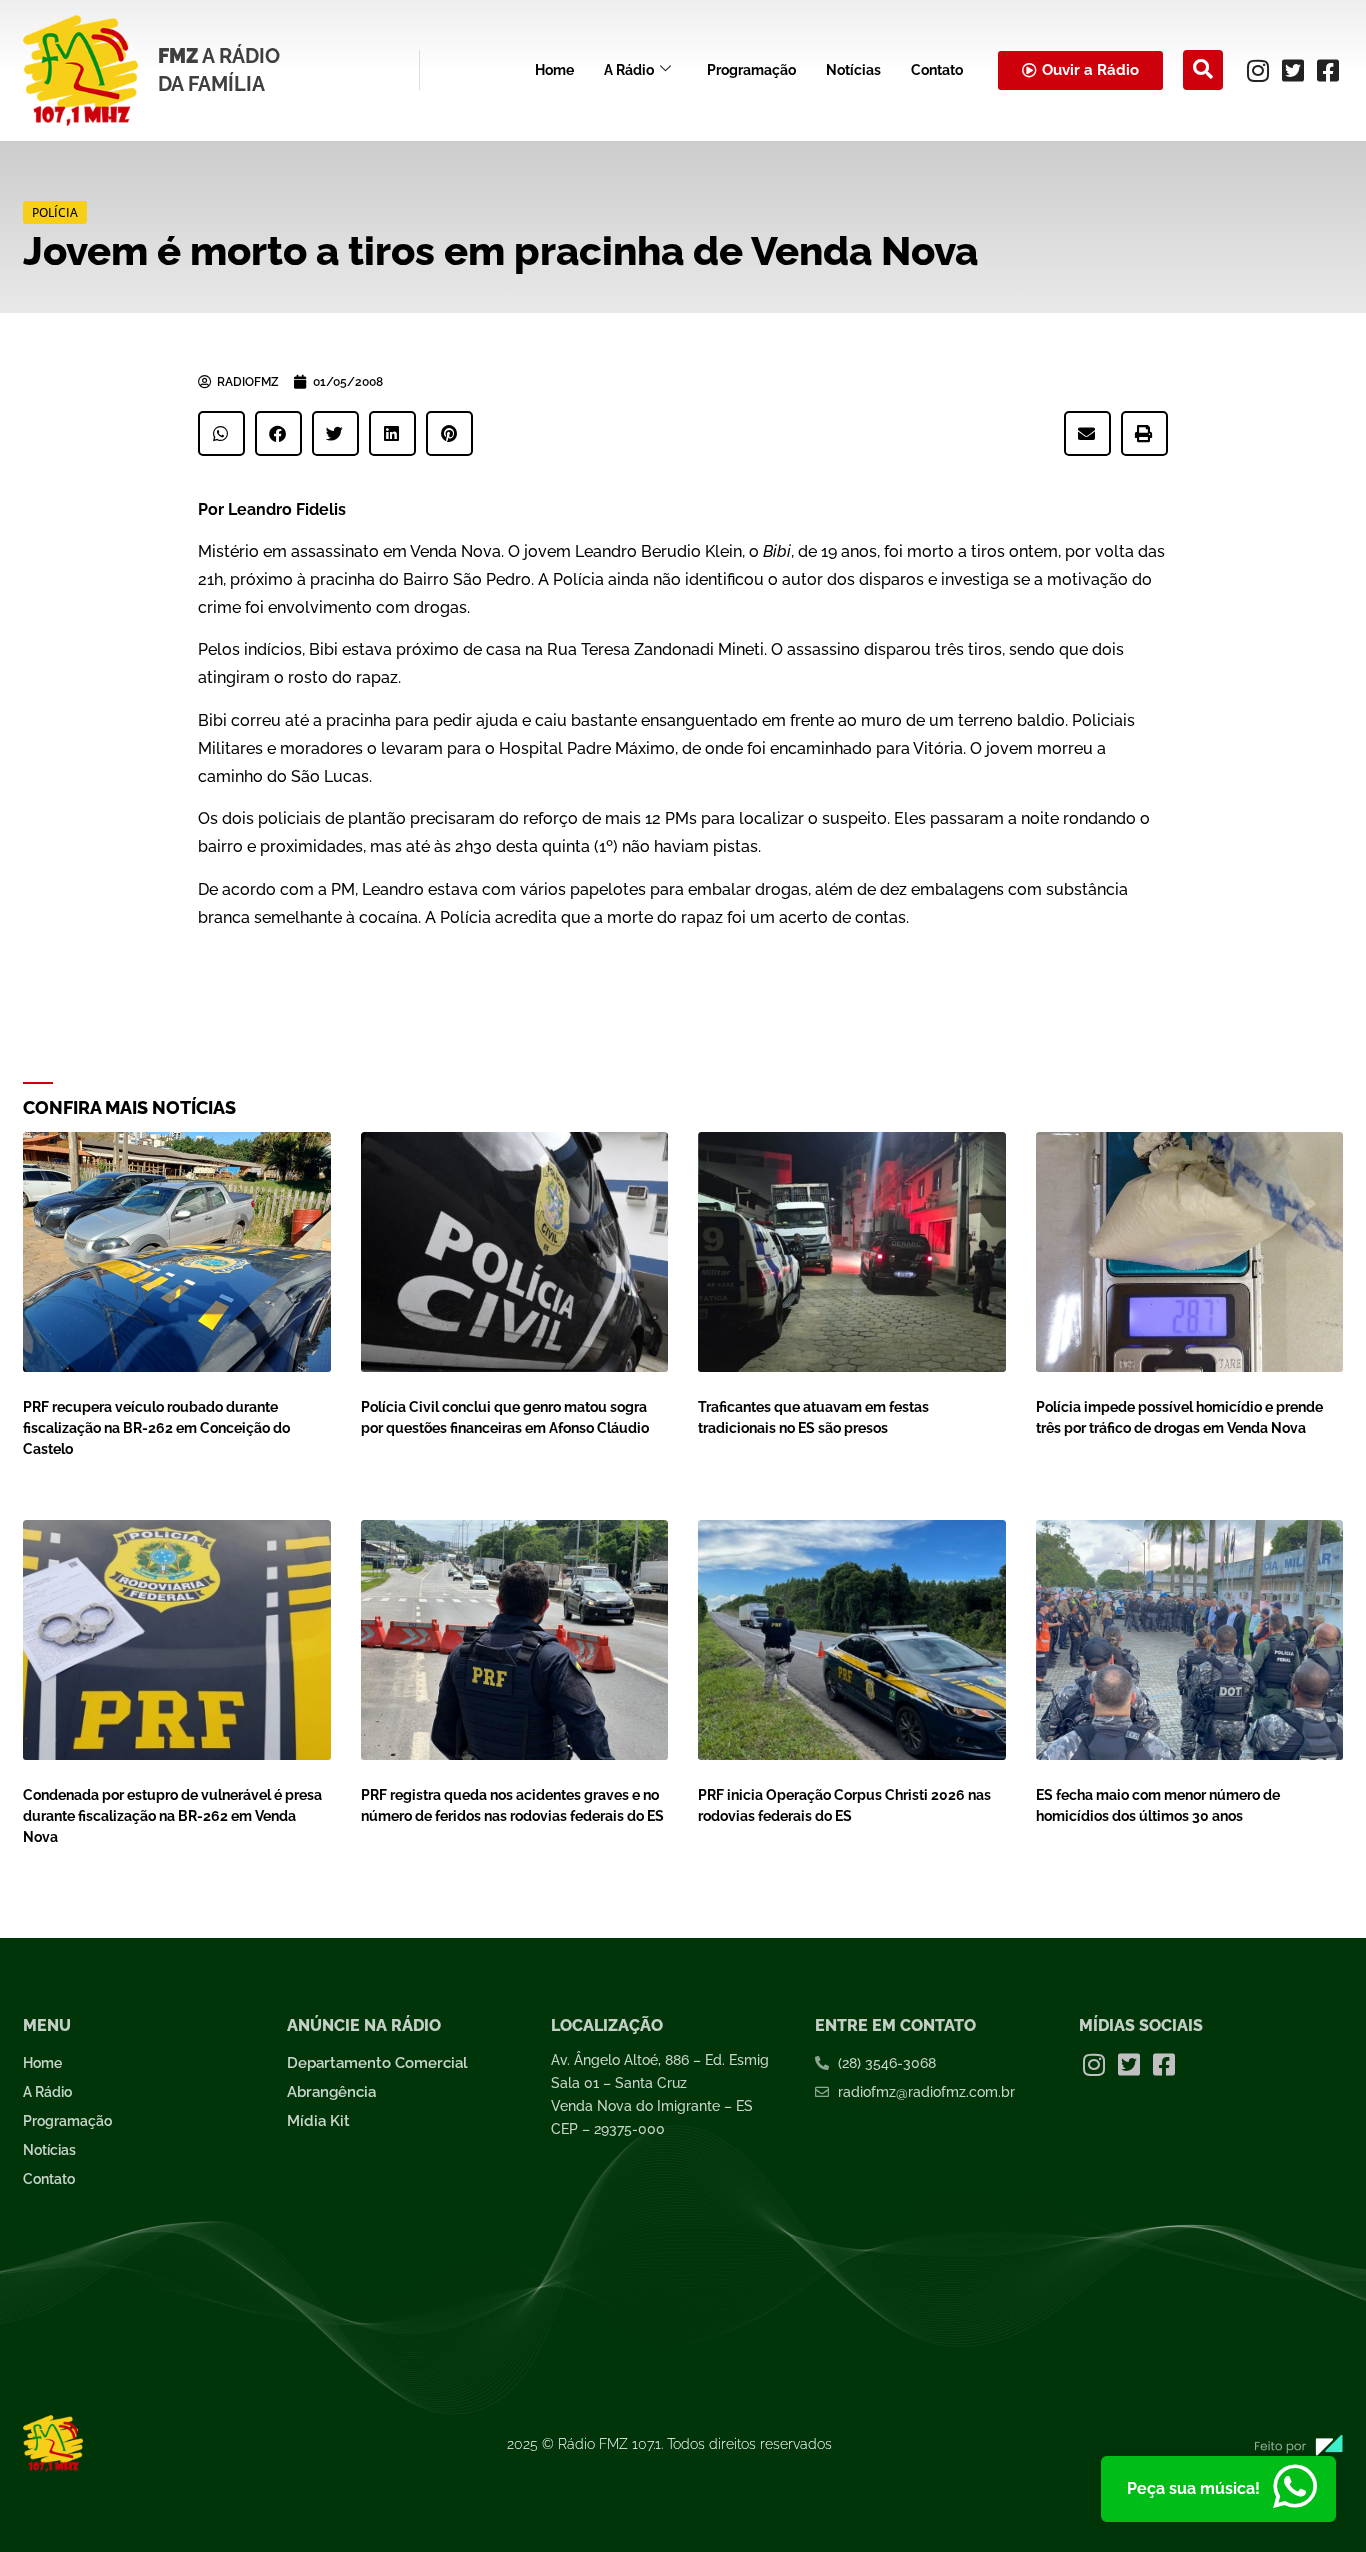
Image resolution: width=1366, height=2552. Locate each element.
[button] (1203, 70)
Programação (751, 70)
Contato (937, 70)
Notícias (853, 70)
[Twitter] (1293, 70)
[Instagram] (1258, 70)
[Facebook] (1328, 70)
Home (554, 70)
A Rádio (629, 70)
